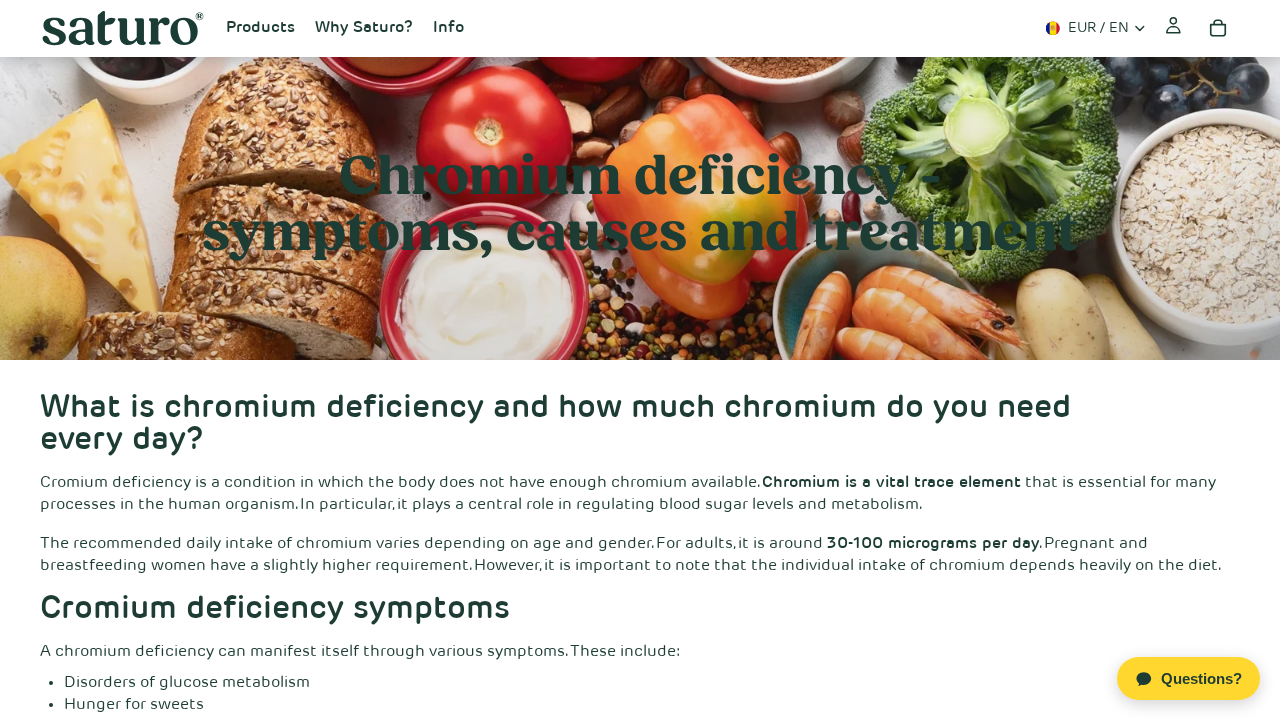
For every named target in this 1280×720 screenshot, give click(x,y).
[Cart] (1218, 28)
